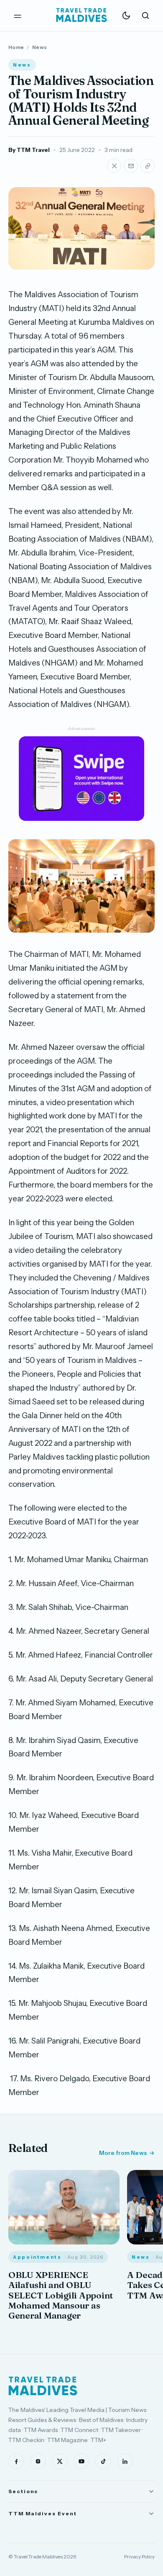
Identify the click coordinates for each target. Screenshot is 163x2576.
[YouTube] (81, 2461)
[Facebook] (16, 2461)
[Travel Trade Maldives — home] (81, 15)
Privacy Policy (139, 2557)
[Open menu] (18, 15)
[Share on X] (114, 166)
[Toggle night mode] (126, 15)
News (39, 47)
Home (16, 47)
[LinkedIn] (125, 2461)
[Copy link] (148, 166)
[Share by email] (131, 166)
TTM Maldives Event (43, 2513)
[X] (60, 2461)
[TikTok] (103, 2461)
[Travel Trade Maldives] (43, 2386)
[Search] (145, 15)
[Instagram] (38, 2461)
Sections (23, 2491)
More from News (123, 2153)
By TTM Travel (29, 150)
